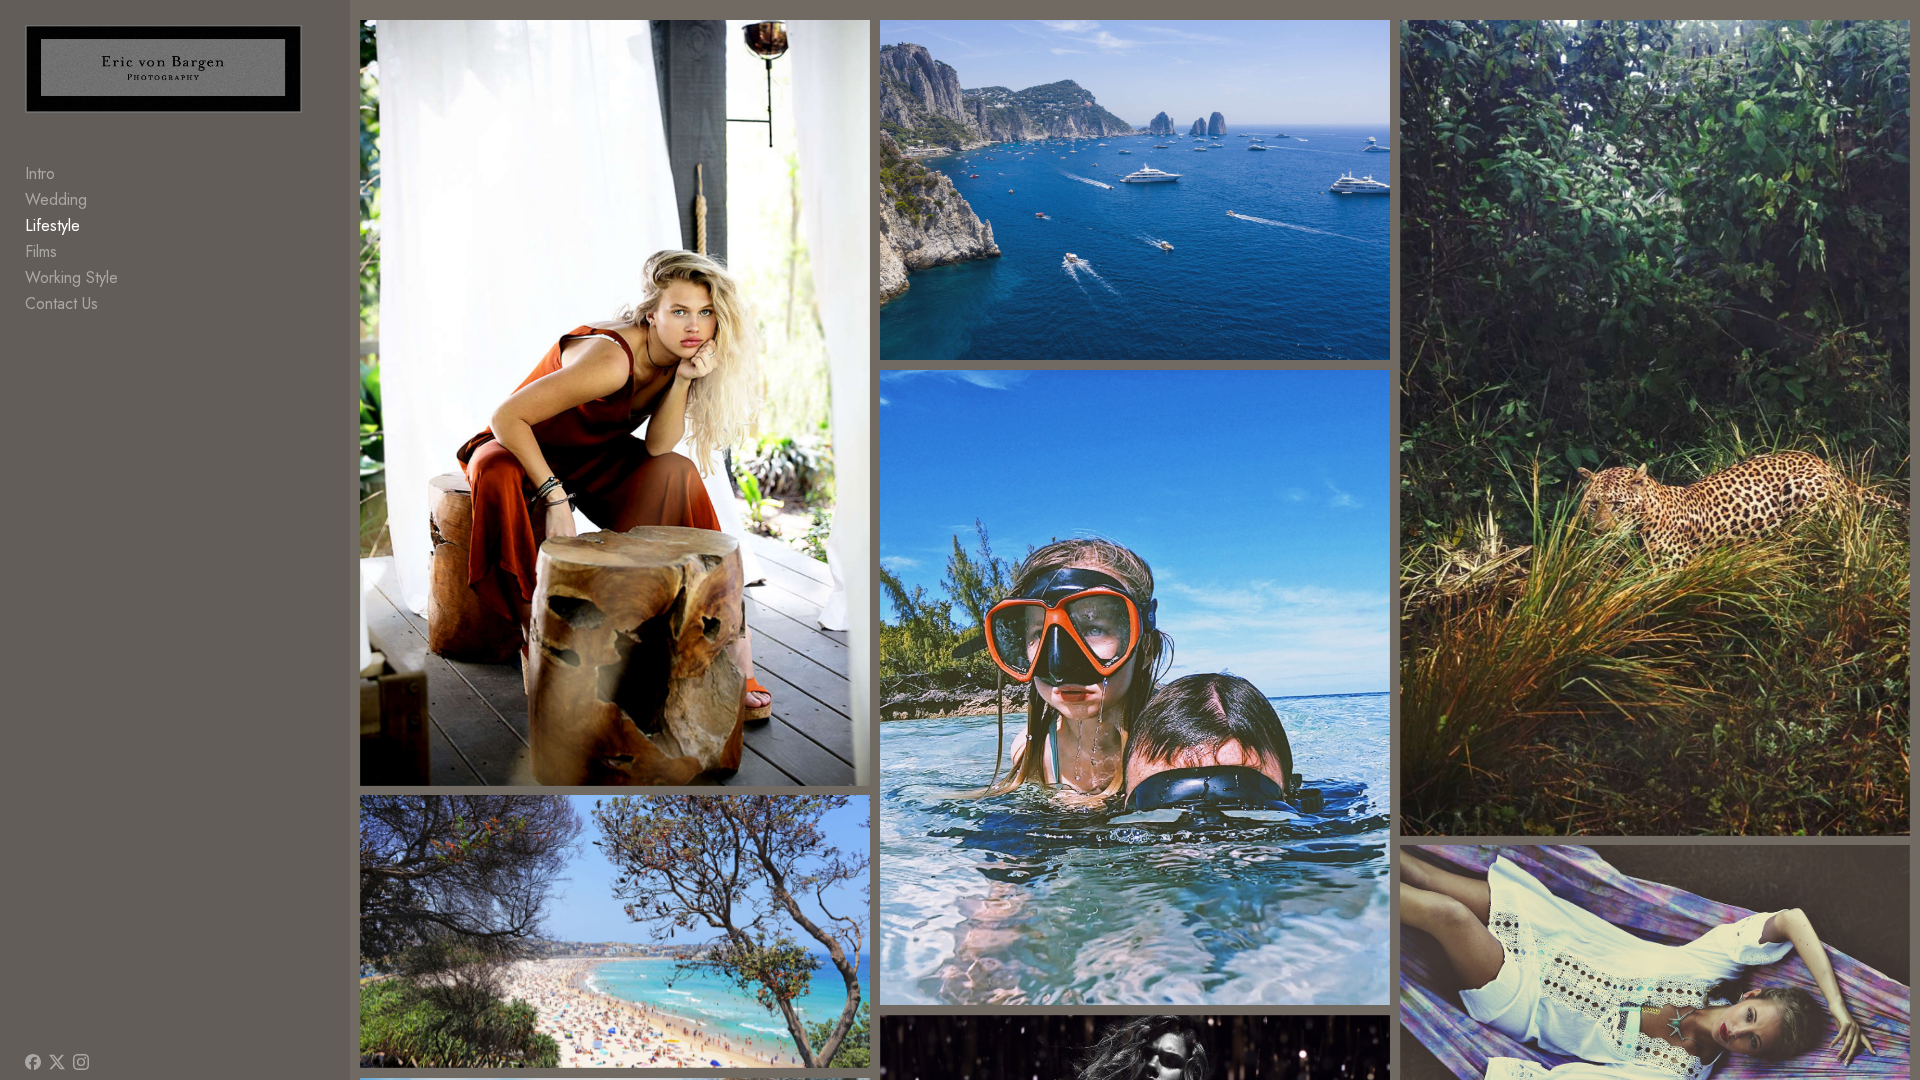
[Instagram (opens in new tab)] (81, 1062)
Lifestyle (52, 225)
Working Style (71, 277)
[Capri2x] (1135, 190)
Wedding (56, 199)
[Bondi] (615, 931)
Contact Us (61, 303)
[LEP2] (1655, 428)
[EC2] (615, 403)
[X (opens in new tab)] (57, 1062)
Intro (40, 173)
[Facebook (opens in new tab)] (33, 1062)
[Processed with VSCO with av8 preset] (1135, 688)
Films (41, 251)
